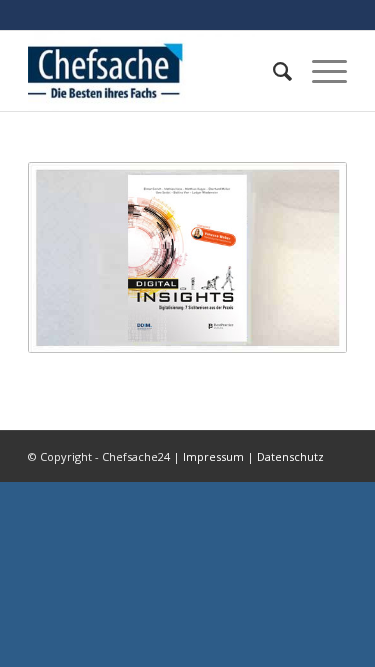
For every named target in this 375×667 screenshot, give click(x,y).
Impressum (213, 456)
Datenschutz (290, 456)
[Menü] (319, 71)
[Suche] (272, 71)
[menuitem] (272, 71)
